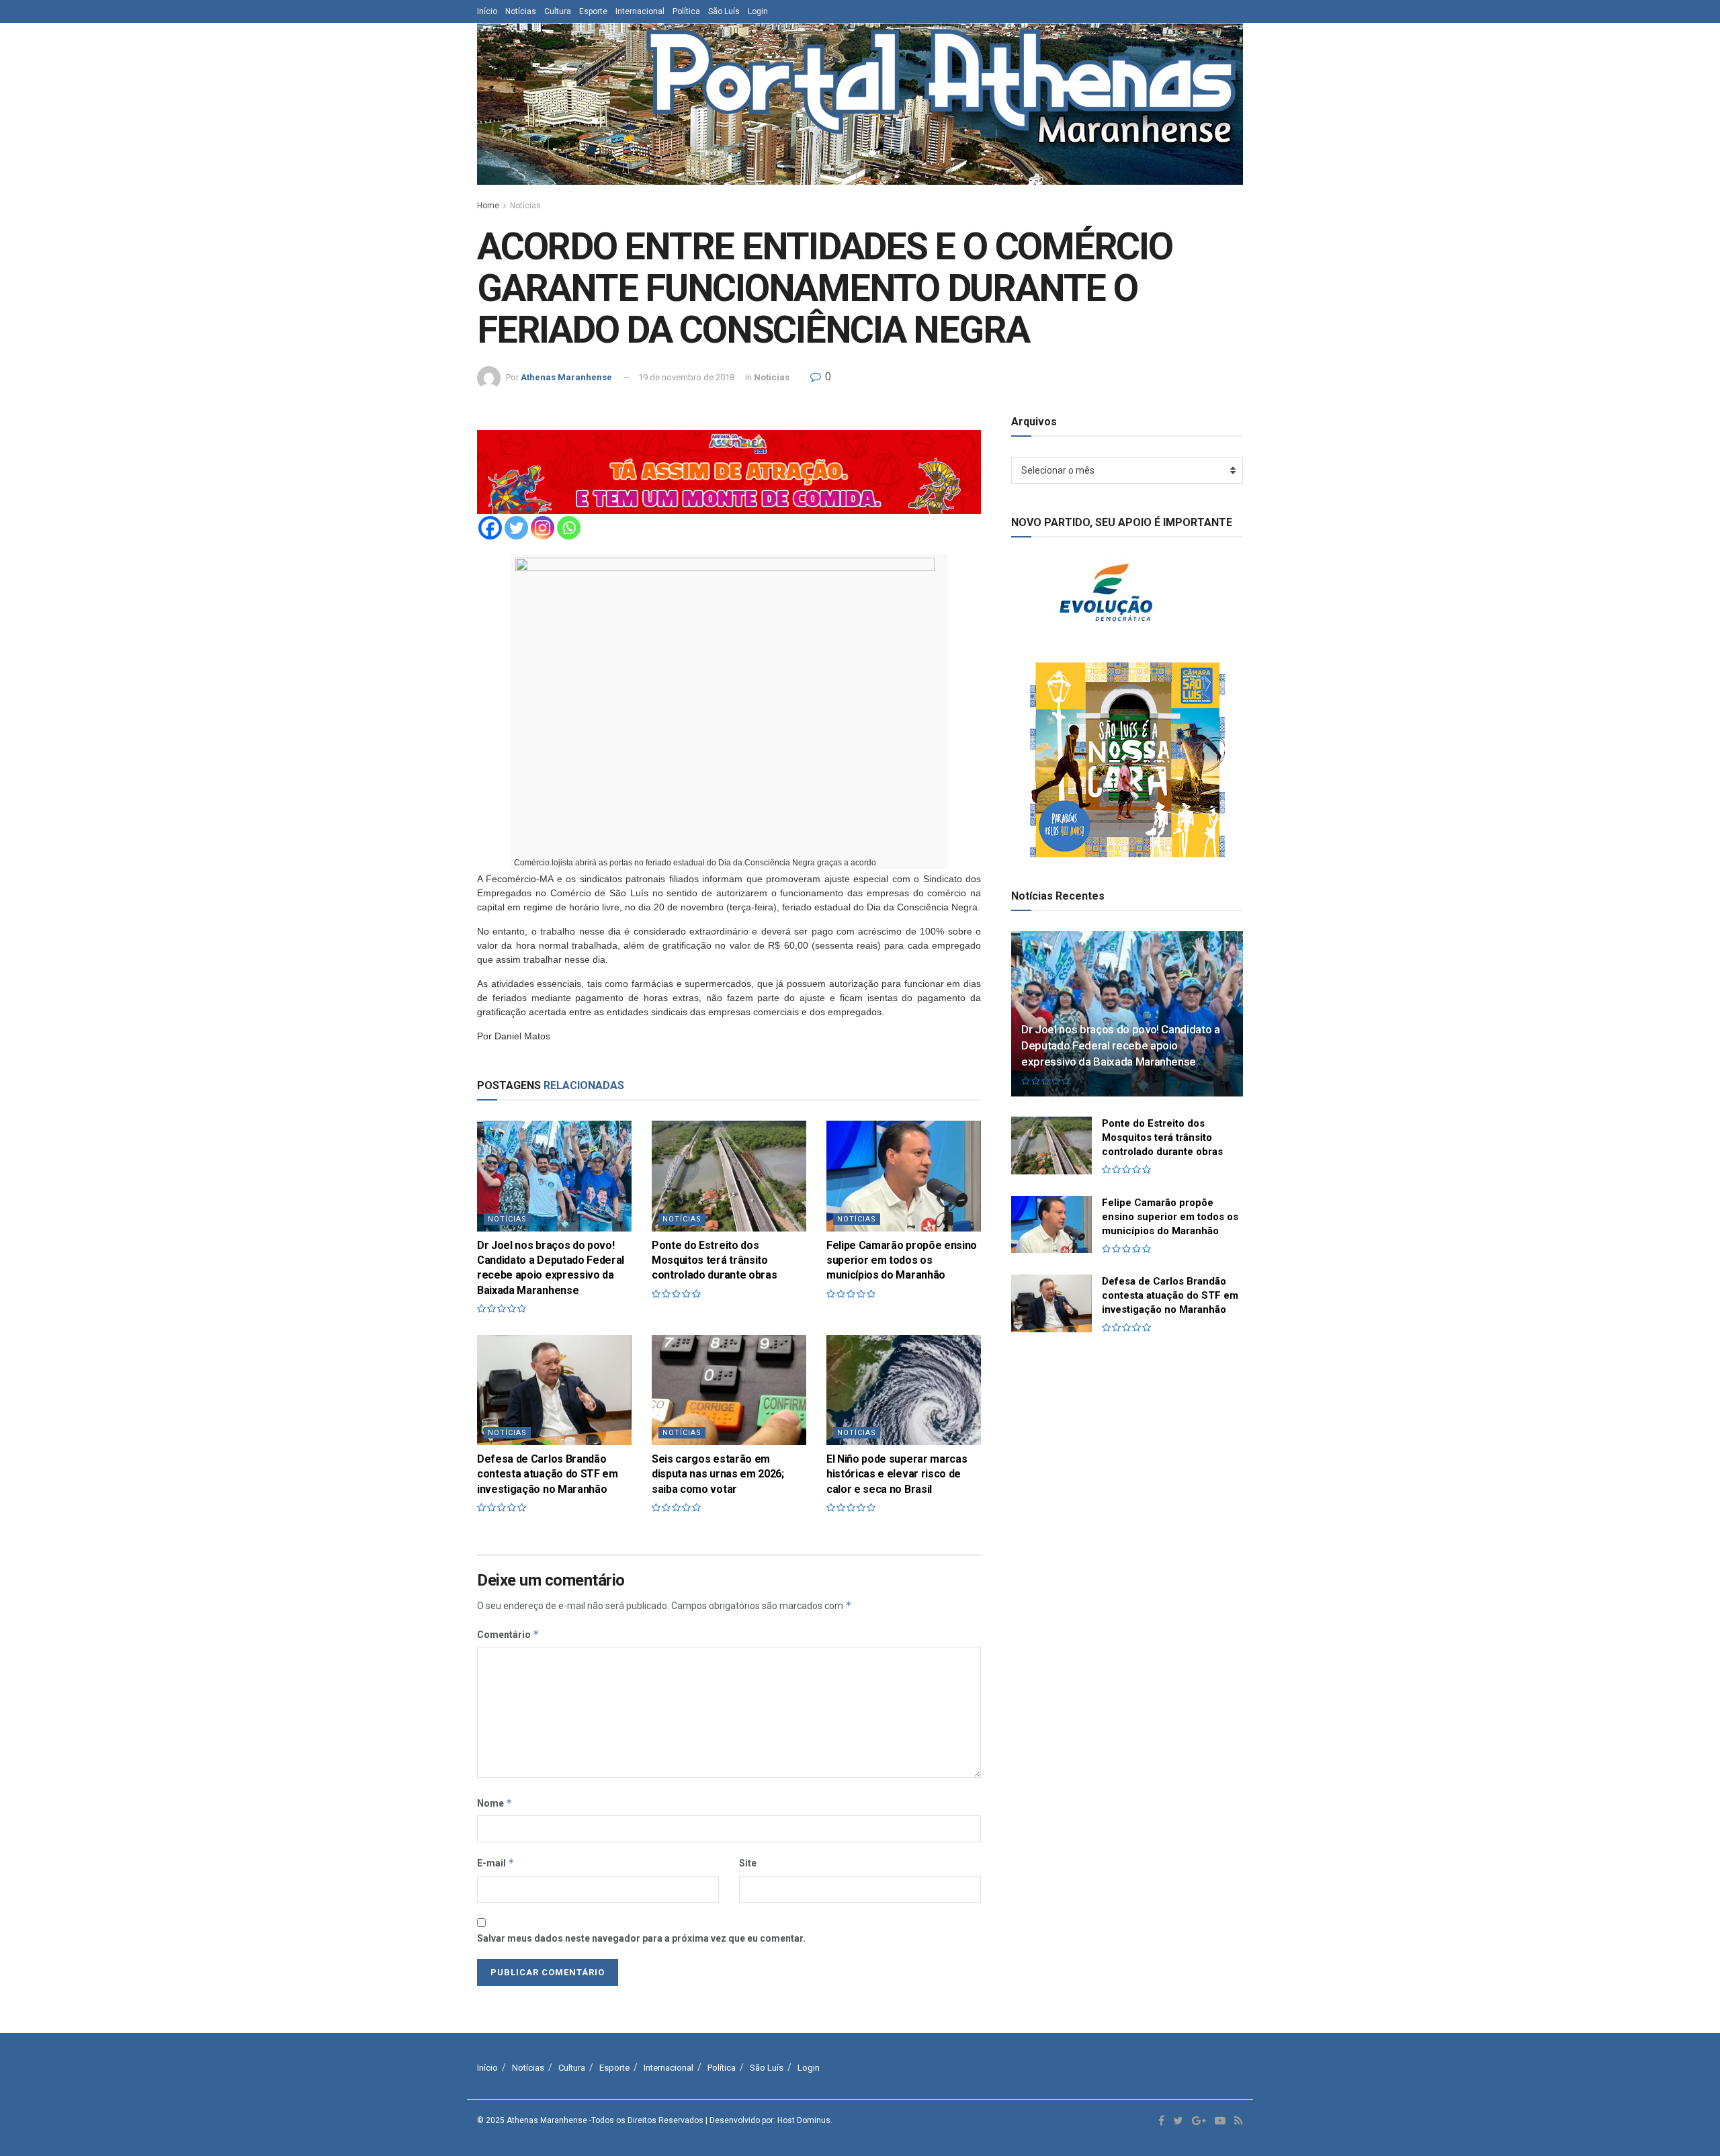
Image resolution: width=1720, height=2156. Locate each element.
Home (488, 206)
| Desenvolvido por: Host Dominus (768, 2120)
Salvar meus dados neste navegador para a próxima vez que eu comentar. (641, 1938)
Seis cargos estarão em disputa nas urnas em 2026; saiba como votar (718, 1474)
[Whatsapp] (569, 528)
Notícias (521, 11)
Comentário (508, 1634)
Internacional (640, 11)
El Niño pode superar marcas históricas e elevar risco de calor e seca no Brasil (897, 1474)
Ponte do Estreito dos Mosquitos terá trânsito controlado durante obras (714, 1260)
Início (487, 11)
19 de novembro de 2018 (686, 377)
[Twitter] (516, 528)
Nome (495, 1803)
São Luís (724, 11)
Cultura (558, 11)
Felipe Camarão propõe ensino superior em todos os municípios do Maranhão (902, 1260)
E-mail (496, 1863)
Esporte (593, 11)
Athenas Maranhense (566, 377)
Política (686, 11)
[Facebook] (490, 528)
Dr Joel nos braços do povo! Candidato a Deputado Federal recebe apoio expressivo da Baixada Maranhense (1121, 1045)
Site (748, 1863)
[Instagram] (543, 528)
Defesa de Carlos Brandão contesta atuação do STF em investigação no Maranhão (548, 1474)
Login (758, 11)
